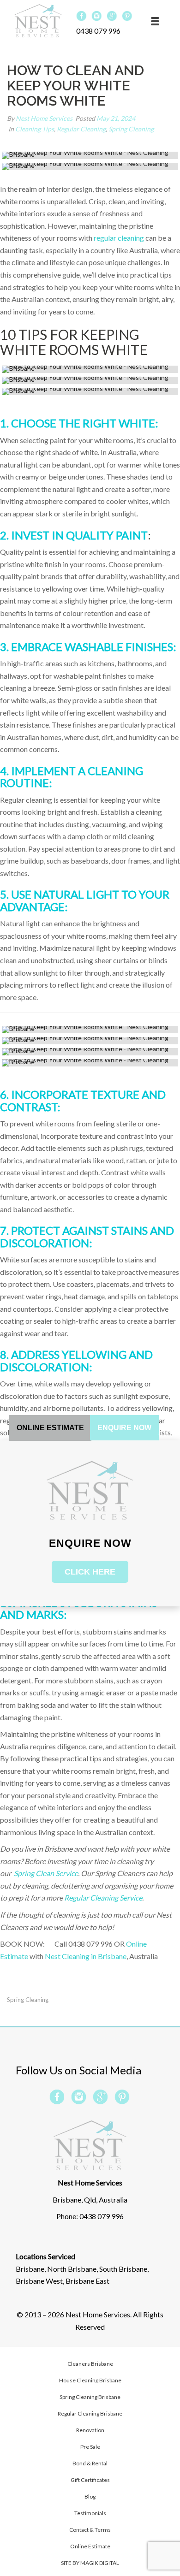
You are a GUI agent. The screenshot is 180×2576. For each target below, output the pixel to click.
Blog (90, 2496)
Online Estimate (90, 2546)
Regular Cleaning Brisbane (90, 2413)
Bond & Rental (90, 2463)
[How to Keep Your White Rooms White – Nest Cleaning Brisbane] (90, 155)
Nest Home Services (44, 118)
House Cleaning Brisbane (90, 2380)
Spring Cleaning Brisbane (90, 2397)
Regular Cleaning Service (103, 1898)
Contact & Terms (90, 2530)
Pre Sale (90, 2447)
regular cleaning (119, 238)
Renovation (90, 2430)
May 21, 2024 (116, 118)
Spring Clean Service (45, 1873)
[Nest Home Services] (38, 21)
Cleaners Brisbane (90, 2364)
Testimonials (90, 2513)
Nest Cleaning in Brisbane (86, 1956)
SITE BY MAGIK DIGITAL (90, 2563)
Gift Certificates (90, 2480)
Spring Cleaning (131, 129)
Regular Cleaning (81, 129)
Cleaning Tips (35, 129)
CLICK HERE (90, 1572)
